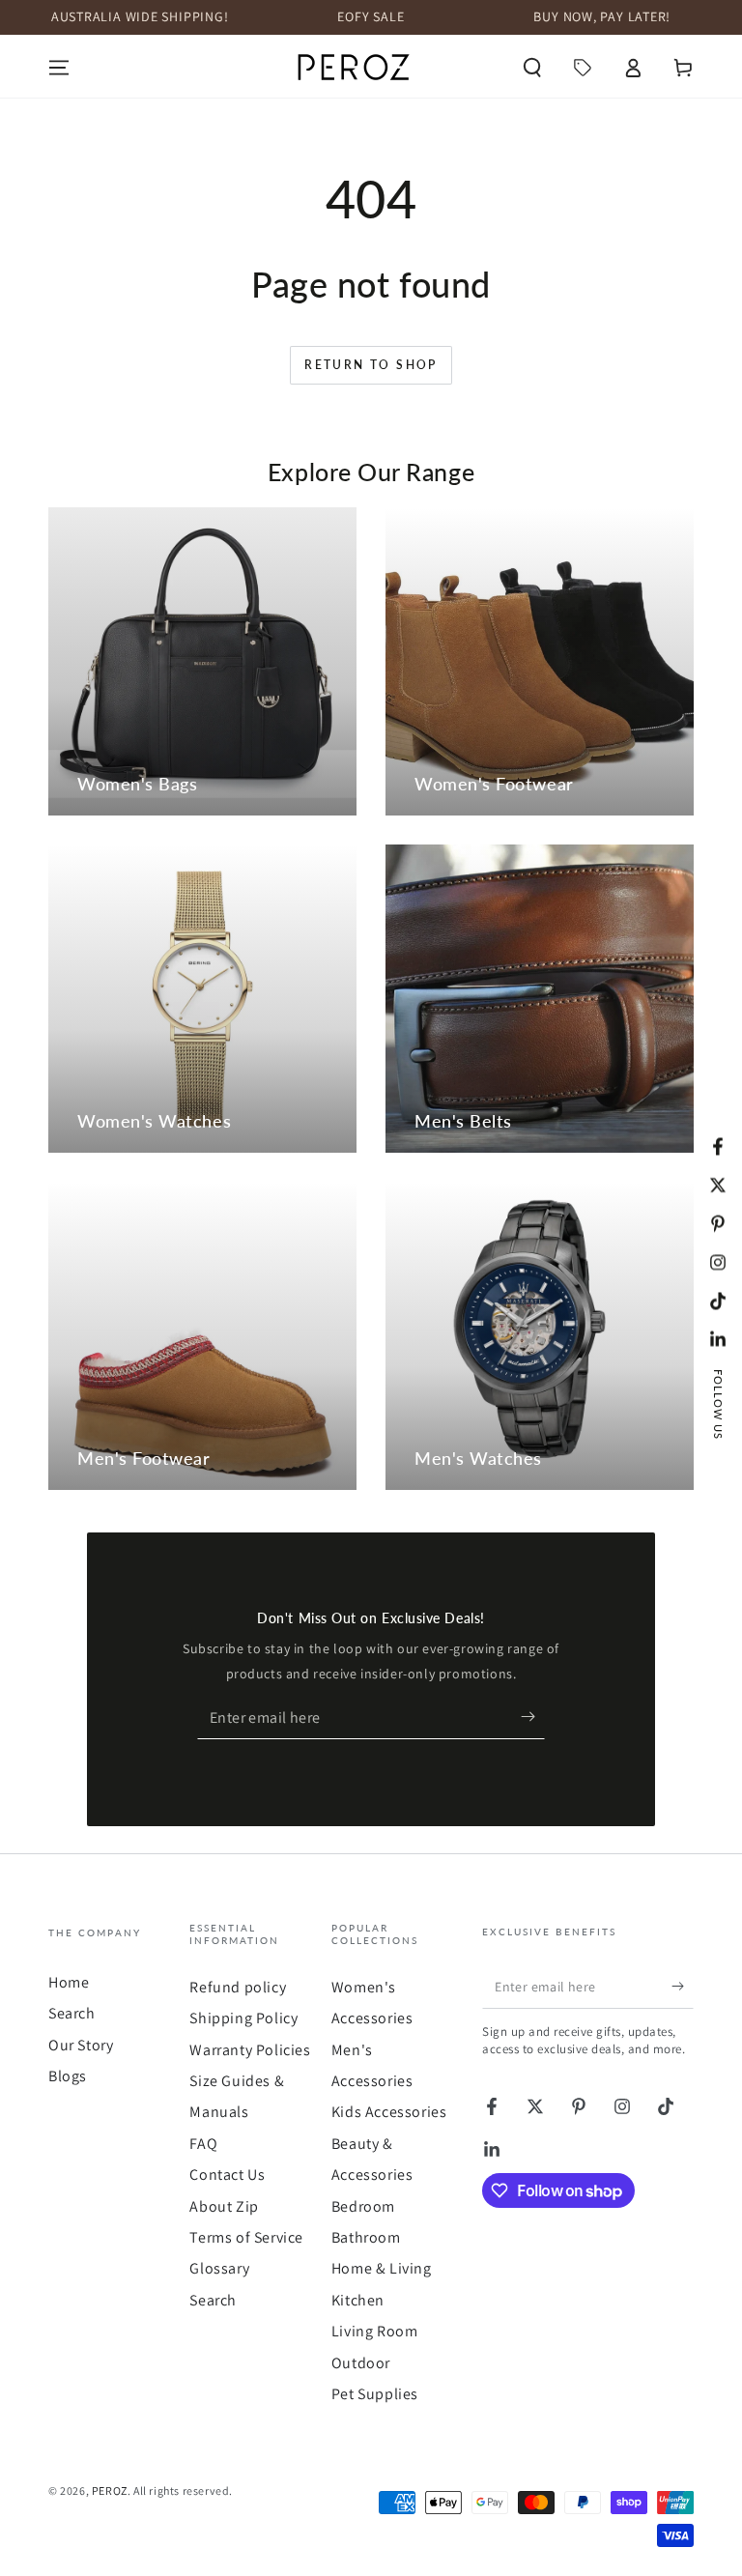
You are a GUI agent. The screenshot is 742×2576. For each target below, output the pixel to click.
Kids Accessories (389, 2112)
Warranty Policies (250, 2050)
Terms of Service (246, 2237)
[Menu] (59, 68)
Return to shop (371, 365)
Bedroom (363, 2206)
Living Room (375, 2331)
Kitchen (358, 2300)
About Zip (224, 2206)
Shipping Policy (243, 2018)
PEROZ (110, 2490)
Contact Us (227, 2175)
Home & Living (382, 2268)
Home (69, 1982)
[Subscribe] (533, 1717)
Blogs (68, 2076)
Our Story (81, 2045)
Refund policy (238, 1987)
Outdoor (361, 2363)
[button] (532, 68)
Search (72, 2013)
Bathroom (366, 2237)
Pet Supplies (375, 2394)
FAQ (203, 2144)
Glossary (219, 2268)
